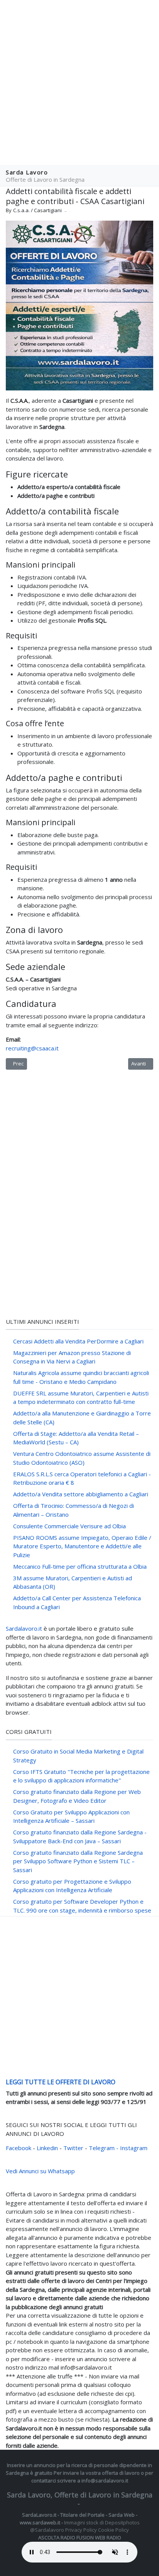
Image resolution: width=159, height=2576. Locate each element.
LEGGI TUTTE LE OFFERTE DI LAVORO (61, 2082)
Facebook (19, 2148)
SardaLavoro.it (39, 2515)
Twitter (74, 2148)
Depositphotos (122, 2522)
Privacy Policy (81, 2530)
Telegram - (104, 2148)
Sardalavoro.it (24, 1628)
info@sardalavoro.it (105, 2481)
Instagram (134, 2148)
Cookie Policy (113, 2530)
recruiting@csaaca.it (32, 1048)
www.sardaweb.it (40, 2522)
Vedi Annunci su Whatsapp (40, 2171)
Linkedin (48, 2148)
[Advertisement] (79, 83)
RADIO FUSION (77, 2537)
